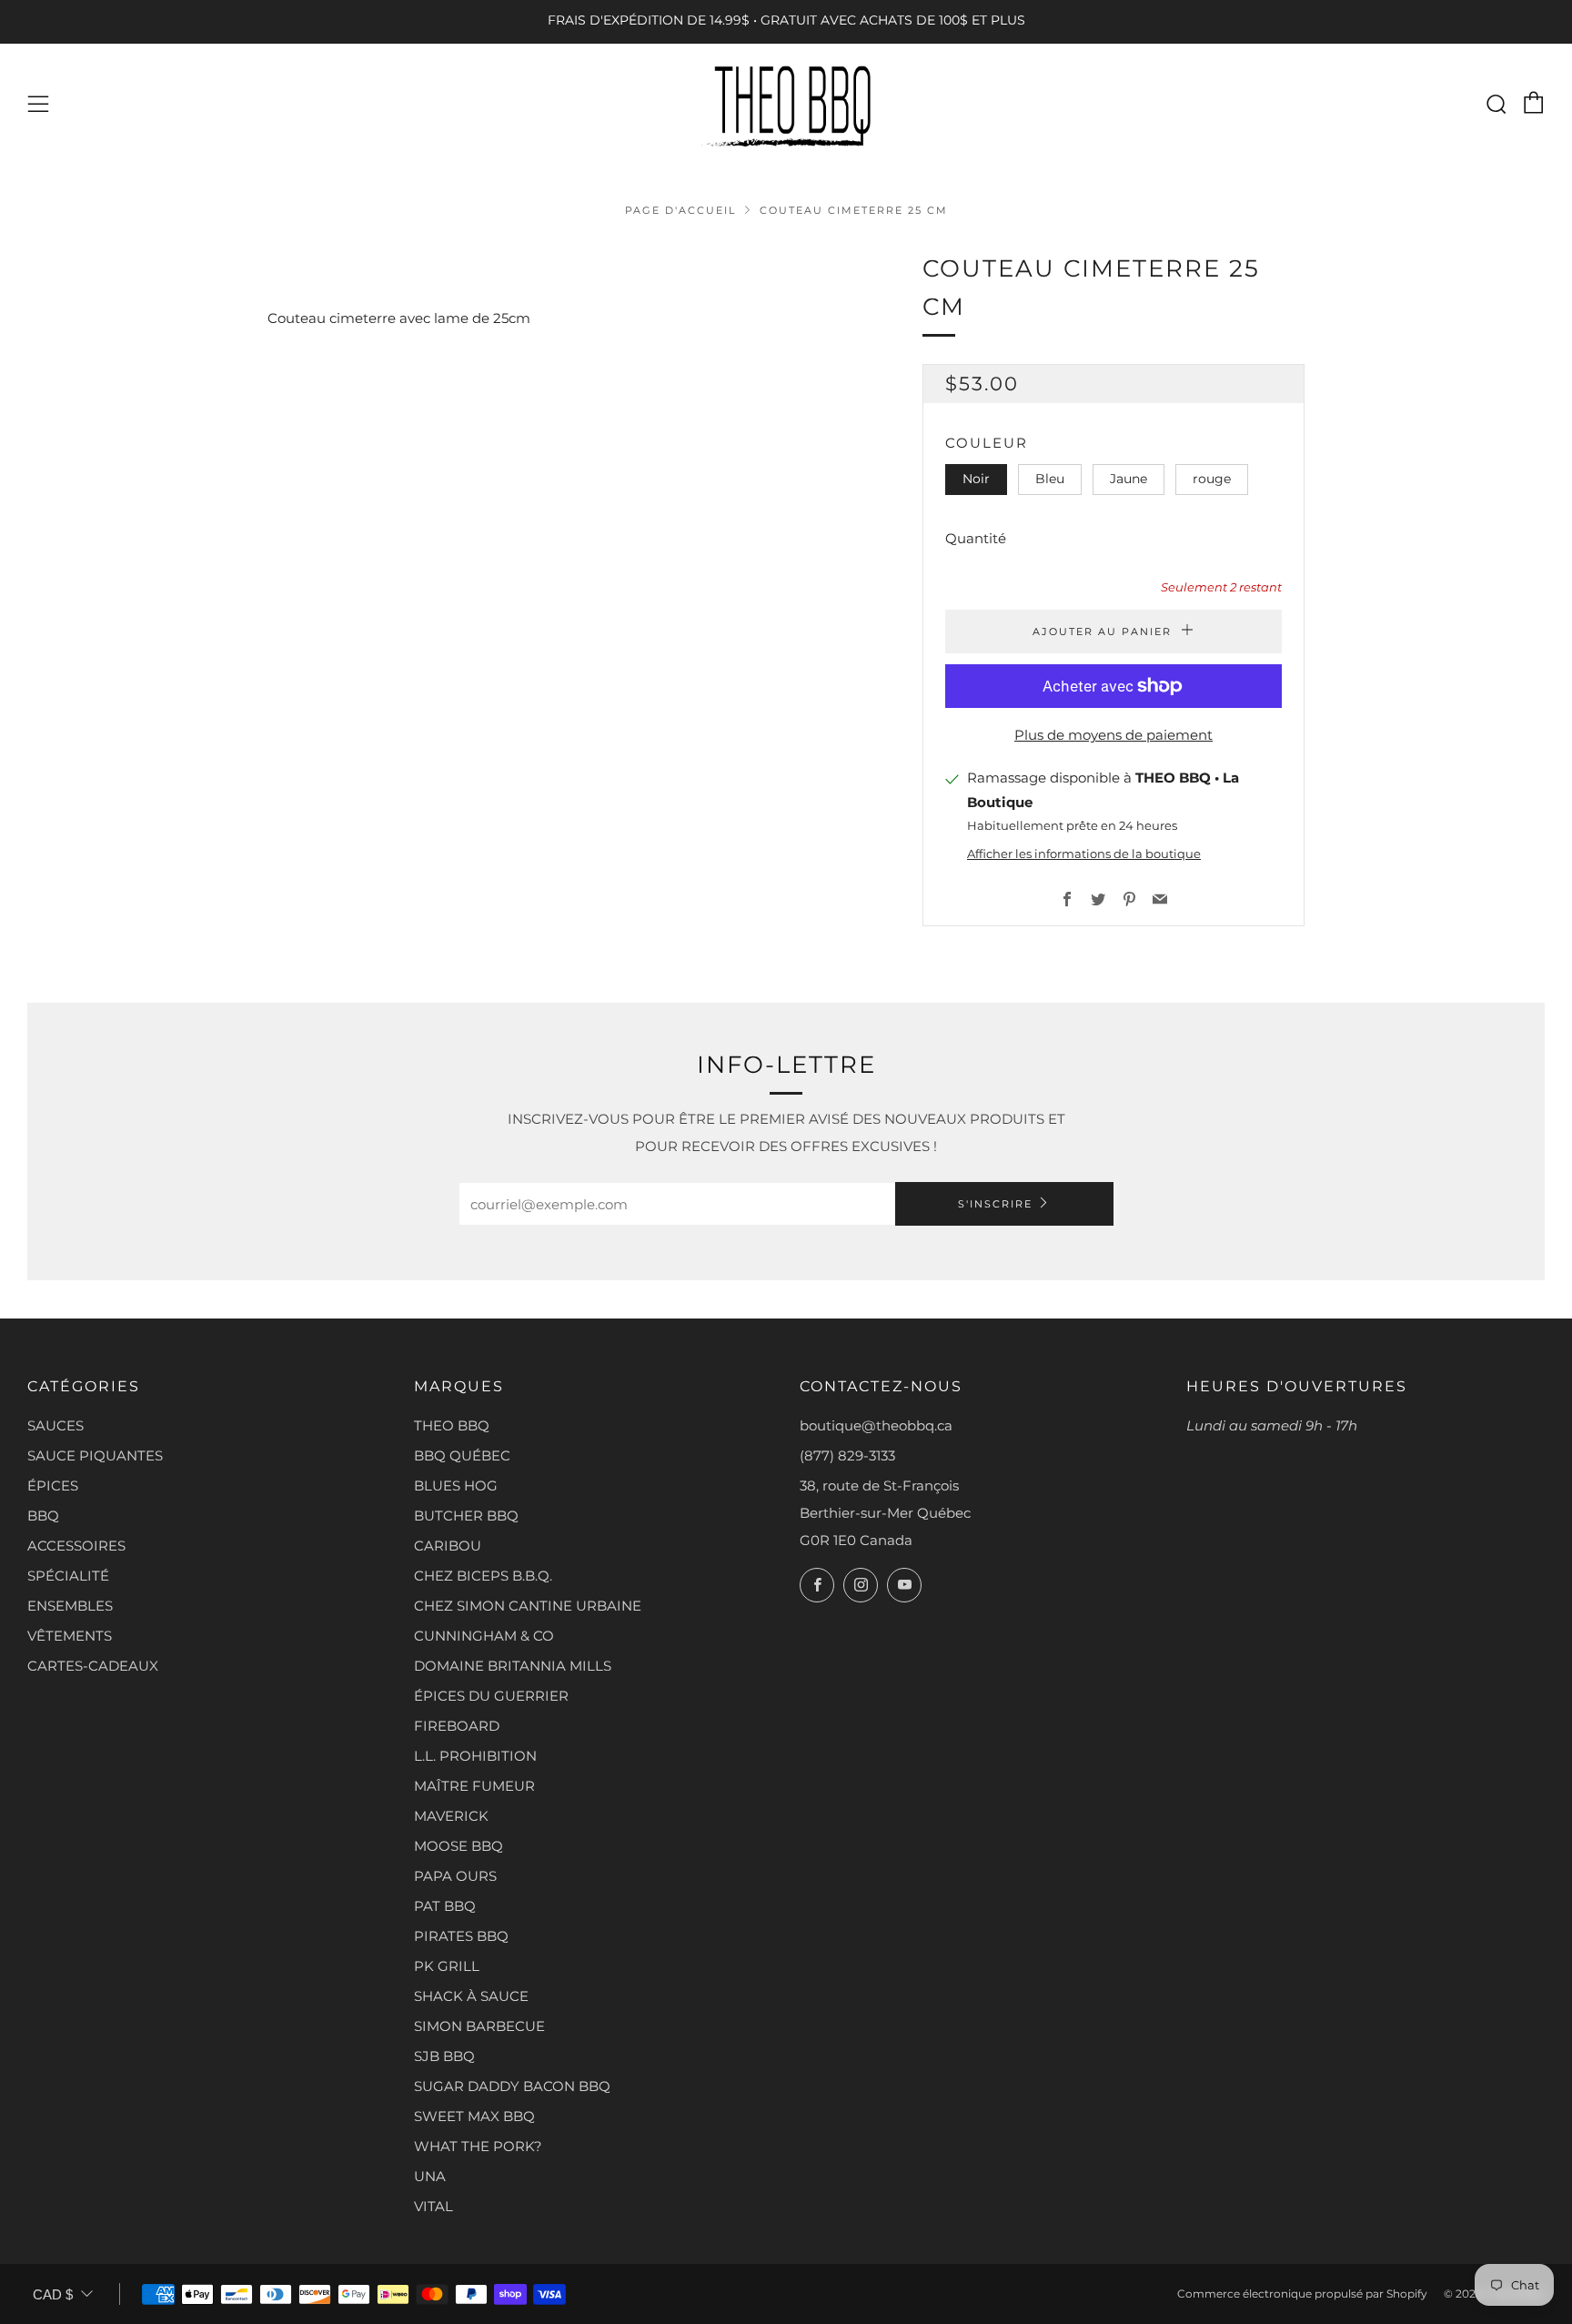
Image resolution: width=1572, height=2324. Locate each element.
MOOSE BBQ (458, 1846)
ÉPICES (53, 1485)
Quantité (976, 538)
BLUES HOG (456, 1485)
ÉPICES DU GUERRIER (491, 1696)
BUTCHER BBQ (466, 1516)
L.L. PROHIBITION (475, 1756)
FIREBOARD (457, 1726)
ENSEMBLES (70, 1606)
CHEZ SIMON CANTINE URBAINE (528, 1606)
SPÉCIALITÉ (68, 1576)
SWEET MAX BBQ (474, 2116)
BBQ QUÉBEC (462, 1455)
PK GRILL (447, 1966)
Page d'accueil (680, 210)
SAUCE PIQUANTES (95, 1455)
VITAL (433, 2206)
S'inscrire (995, 1204)
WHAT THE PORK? (478, 2146)
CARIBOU (448, 1546)
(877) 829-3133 (847, 1455)
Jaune (1129, 479)
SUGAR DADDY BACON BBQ (512, 2086)
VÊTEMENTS (70, 1636)
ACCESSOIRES (76, 1546)
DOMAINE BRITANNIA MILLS (513, 1666)
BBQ (43, 1516)
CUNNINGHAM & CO (484, 1636)
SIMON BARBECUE (479, 2026)
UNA (430, 2176)
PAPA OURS (455, 1876)
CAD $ (53, 2294)
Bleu (1050, 479)
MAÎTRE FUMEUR (474, 1786)
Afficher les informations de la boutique (1084, 854)
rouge (1212, 479)
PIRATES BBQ (461, 1936)
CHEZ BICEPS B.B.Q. (483, 1576)
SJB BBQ (444, 2056)
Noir (976, 479)
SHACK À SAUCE (471, 1996)
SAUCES (55, 1425)
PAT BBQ (445, 1906)
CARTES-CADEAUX (93, 1666)
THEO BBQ (452, 1425)
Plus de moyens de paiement (1113, 735)
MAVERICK (451, 1816)
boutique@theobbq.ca (876, 1425)
